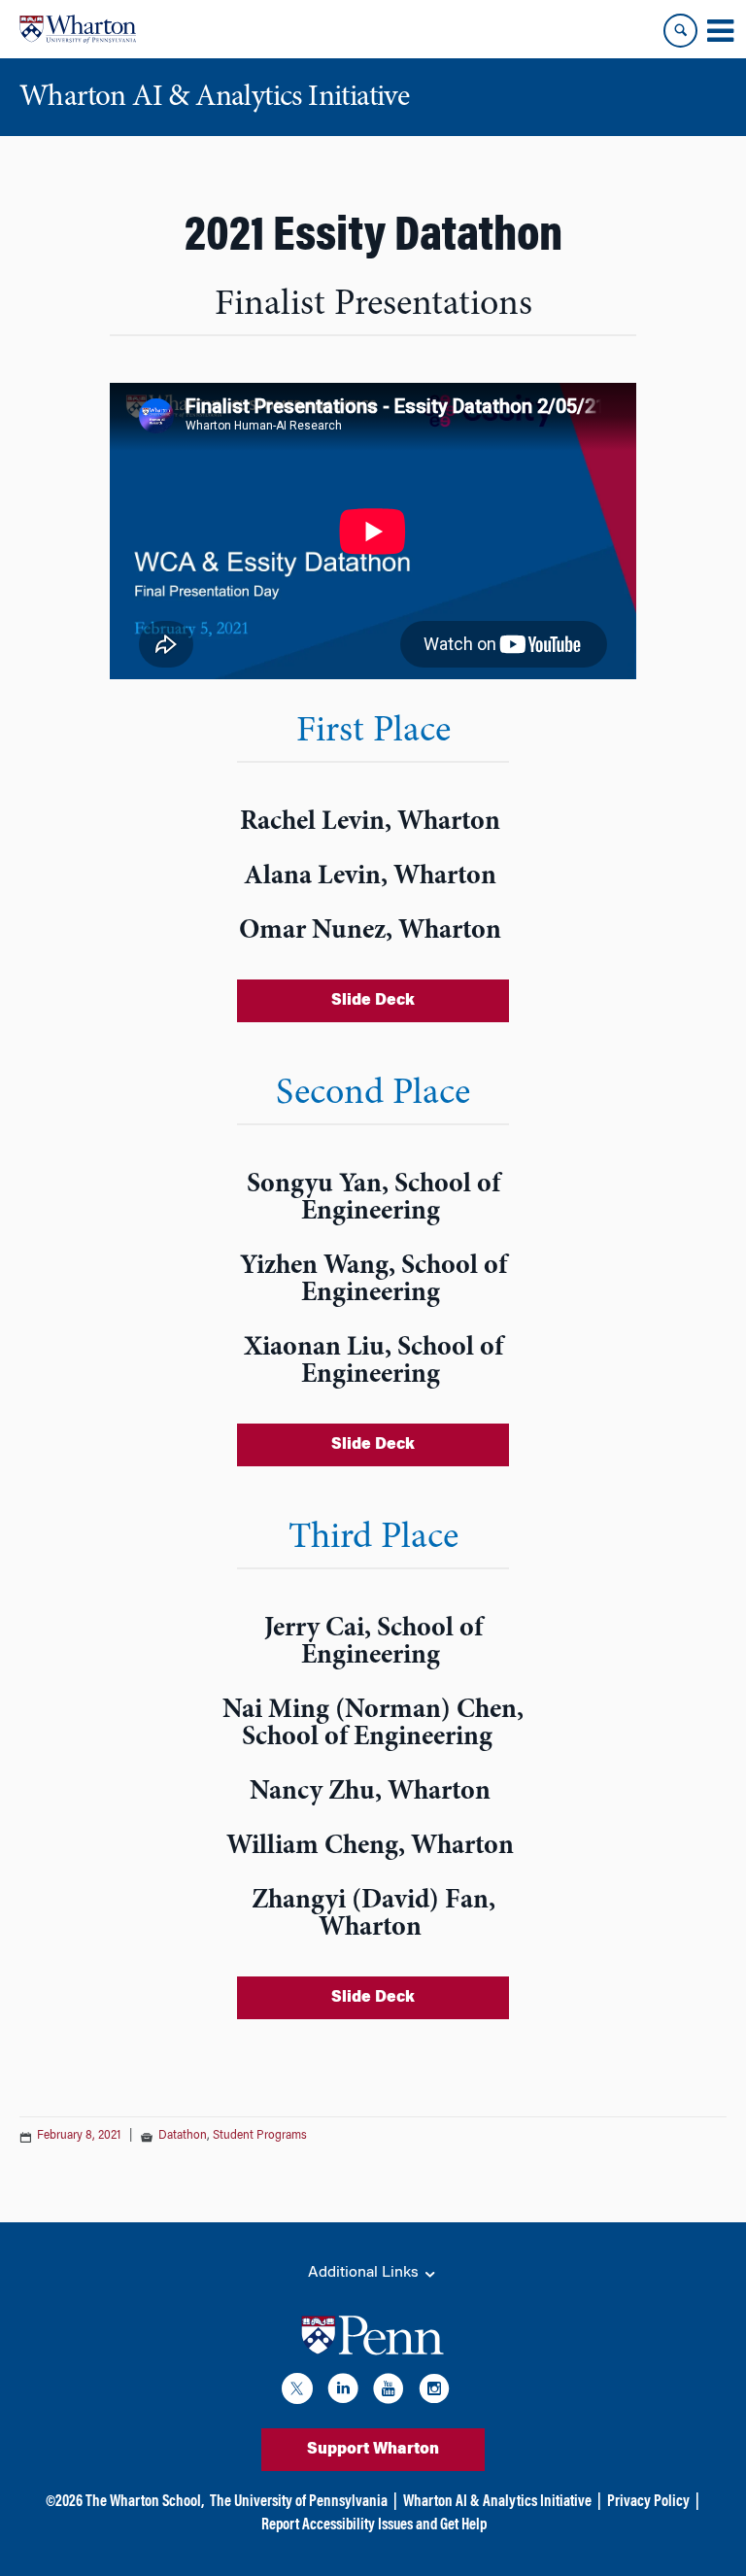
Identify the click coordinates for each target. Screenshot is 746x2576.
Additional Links (365, 2273)
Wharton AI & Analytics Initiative (497, 2502)
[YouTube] (389, 2392)
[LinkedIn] (343, 2392)
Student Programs (260, 2136)
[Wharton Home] (78, 29)
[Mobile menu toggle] (720, 31)
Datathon (183, 2136)
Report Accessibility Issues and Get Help (374, 2525)
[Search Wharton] (680, 31)
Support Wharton (373, 2450)
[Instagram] (434, 2392)
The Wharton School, (145, 2502)
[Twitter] (297, 2392)
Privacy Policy (648, 2502)
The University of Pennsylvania (299, 2502)
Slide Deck (373, 1001)
